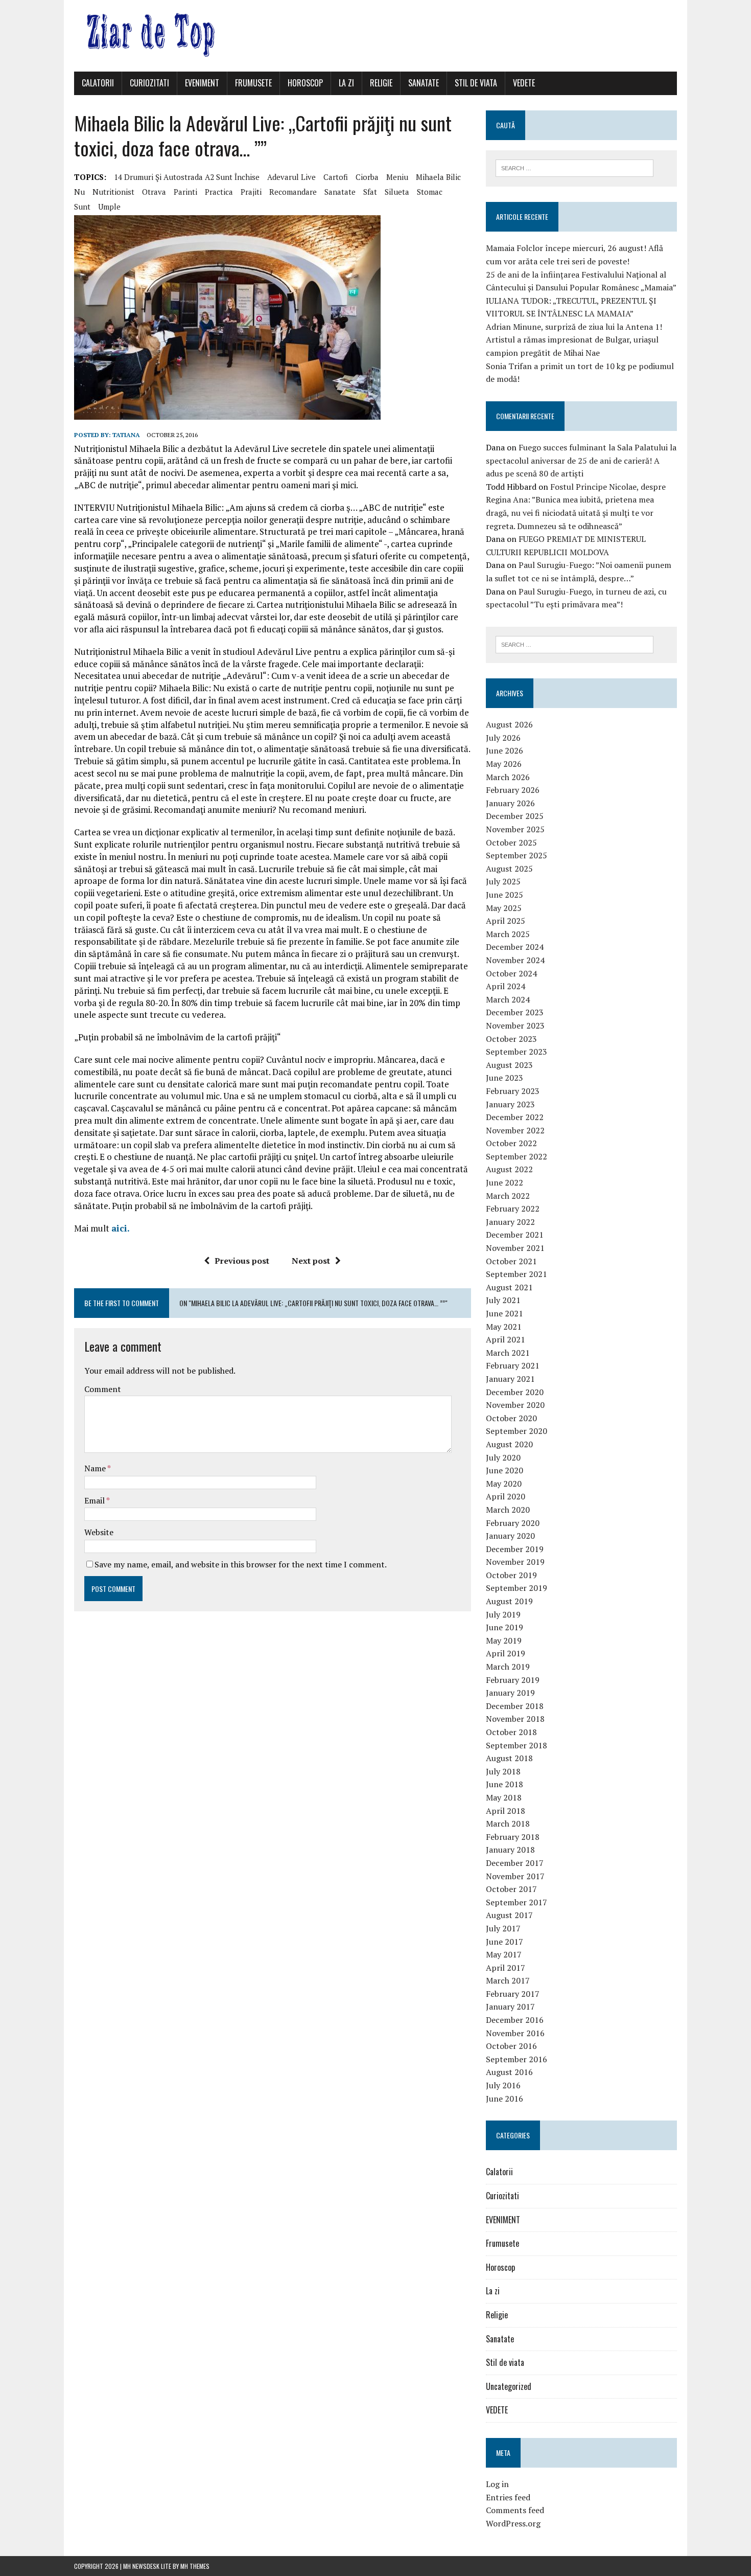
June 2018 (504, 1784)
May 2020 (504, 1484)
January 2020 (510, 1536)
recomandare (293, 192)
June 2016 (504, 2099)
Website (99, 1532)
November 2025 (515, 829)
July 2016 (503, 2085)
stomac (430, 192)
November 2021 (515, 1248)
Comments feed (515, 2510)
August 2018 (509, 1758)
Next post (311, 1261)
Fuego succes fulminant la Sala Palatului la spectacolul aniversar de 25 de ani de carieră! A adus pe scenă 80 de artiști (581, 460)
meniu (397, 177)
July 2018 (503, 1771)
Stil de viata (476, 83)
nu (79, 192)
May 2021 (504, 1327)
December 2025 (515, 816)
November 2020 (515, 1405)
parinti (185, 192)
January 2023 (510, 1104)
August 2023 (509, 1065)
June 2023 (504, 1078)
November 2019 (515, 1562)
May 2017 (504, 1954)
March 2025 (508, 934)
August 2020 (509, 1444)
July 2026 (503, 738)
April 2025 (506, 921)
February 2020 (513, 1523)
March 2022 (508, 1196)
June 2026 (504, 750)
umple (109, 207)
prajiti (251, 192)
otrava (154, 192)
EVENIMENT (202, 83)
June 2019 (504, 1627)
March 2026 (508, 777)
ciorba (367, 177)
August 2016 (509, 2072)
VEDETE (524, 83)
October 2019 (511, 1575)
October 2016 (511, 2046)
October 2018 (511, 1732)
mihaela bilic (438, 177)
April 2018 (506, 1811)
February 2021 (513, 1365)
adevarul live (291, 177)
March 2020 (508, 1510)
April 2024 (506, 986)
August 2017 (509, 1915)
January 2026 (510, 803)
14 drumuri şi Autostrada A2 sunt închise (187, 177)
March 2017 (508, 1980)
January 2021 (510, 1379)
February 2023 (513, 1091)
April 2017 (506, 1968)
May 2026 (504, 764)
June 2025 (504, 895)
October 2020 (511, 1418)
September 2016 (517, 2059)
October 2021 (511, 1261)
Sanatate (424, 83)
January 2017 (510, 2007)
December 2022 (515, 1117)
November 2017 (515, 1876)
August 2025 (509, 869)
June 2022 (504, 1182)
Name (96, 1468)
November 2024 (515, 960)
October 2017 (511, 1889)
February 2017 (513, 1994)
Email (95, 1500)
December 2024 (515, 947)
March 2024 (508, 999)
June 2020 (504, 1470)
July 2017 (503, 1928)
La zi (346, 83)
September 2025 (517, 855)
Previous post (242, 1261)
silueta (397, 192)
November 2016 (515, 2033)
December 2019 (515, 1549)
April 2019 (506, 1653)
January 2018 (510, 1850)
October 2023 (511, 1039)
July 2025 (503, 881)
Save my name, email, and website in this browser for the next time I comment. (241, 1564)
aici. (121, 1228)
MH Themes (195, 2566)
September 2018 (517, 1745)
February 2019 (513, 1680)
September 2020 (517, 1431)
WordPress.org (513, 2523)
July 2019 (503, 1614)
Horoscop (305, 83)
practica (219, 192)
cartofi (336, 177)
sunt (82, 207)
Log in (497, 2484)
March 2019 (508, 1667)
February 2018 (513, 1837)
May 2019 (504, 1640)
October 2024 (511, 973)
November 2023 (515, 1025)
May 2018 (504, 1797)
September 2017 (517, 1902)
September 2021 (517, 1274)
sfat (370, 192)
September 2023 (517, 1052)
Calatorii (98, 83)
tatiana (126, 435)
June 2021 (504, 1313)
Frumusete (253, 83)
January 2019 (510, 1693)
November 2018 (515, 1719)
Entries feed (508, 2497)
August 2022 (509, 1169)
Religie (381, 83)
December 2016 (515, 2020)
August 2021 (509, 1287)
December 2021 (515, 1235)
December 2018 (515, 1706)
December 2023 (515, 1012)
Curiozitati (149, 83)
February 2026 (513, 790)
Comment (103, 1389)
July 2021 (503, 1300)
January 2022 (510, 1222)
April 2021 (506, 1339)
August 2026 (509, 724)
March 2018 (508, 1823)
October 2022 (511, 1143)
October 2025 (511, 842)
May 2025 (504, 908)
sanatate (340, 192)
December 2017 (515, 1863)
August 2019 (509, 1601)
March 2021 (508, 1353)
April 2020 (506, 1496)
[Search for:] (574, 167)
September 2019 (517, 1588)
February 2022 (513, 1209)
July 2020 (503, 1457)
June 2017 (504, 1942)
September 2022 (517, 1156)
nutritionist (113, 192)
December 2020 (515, 1392)
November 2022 (515, 1130)
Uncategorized (509, 2386)
